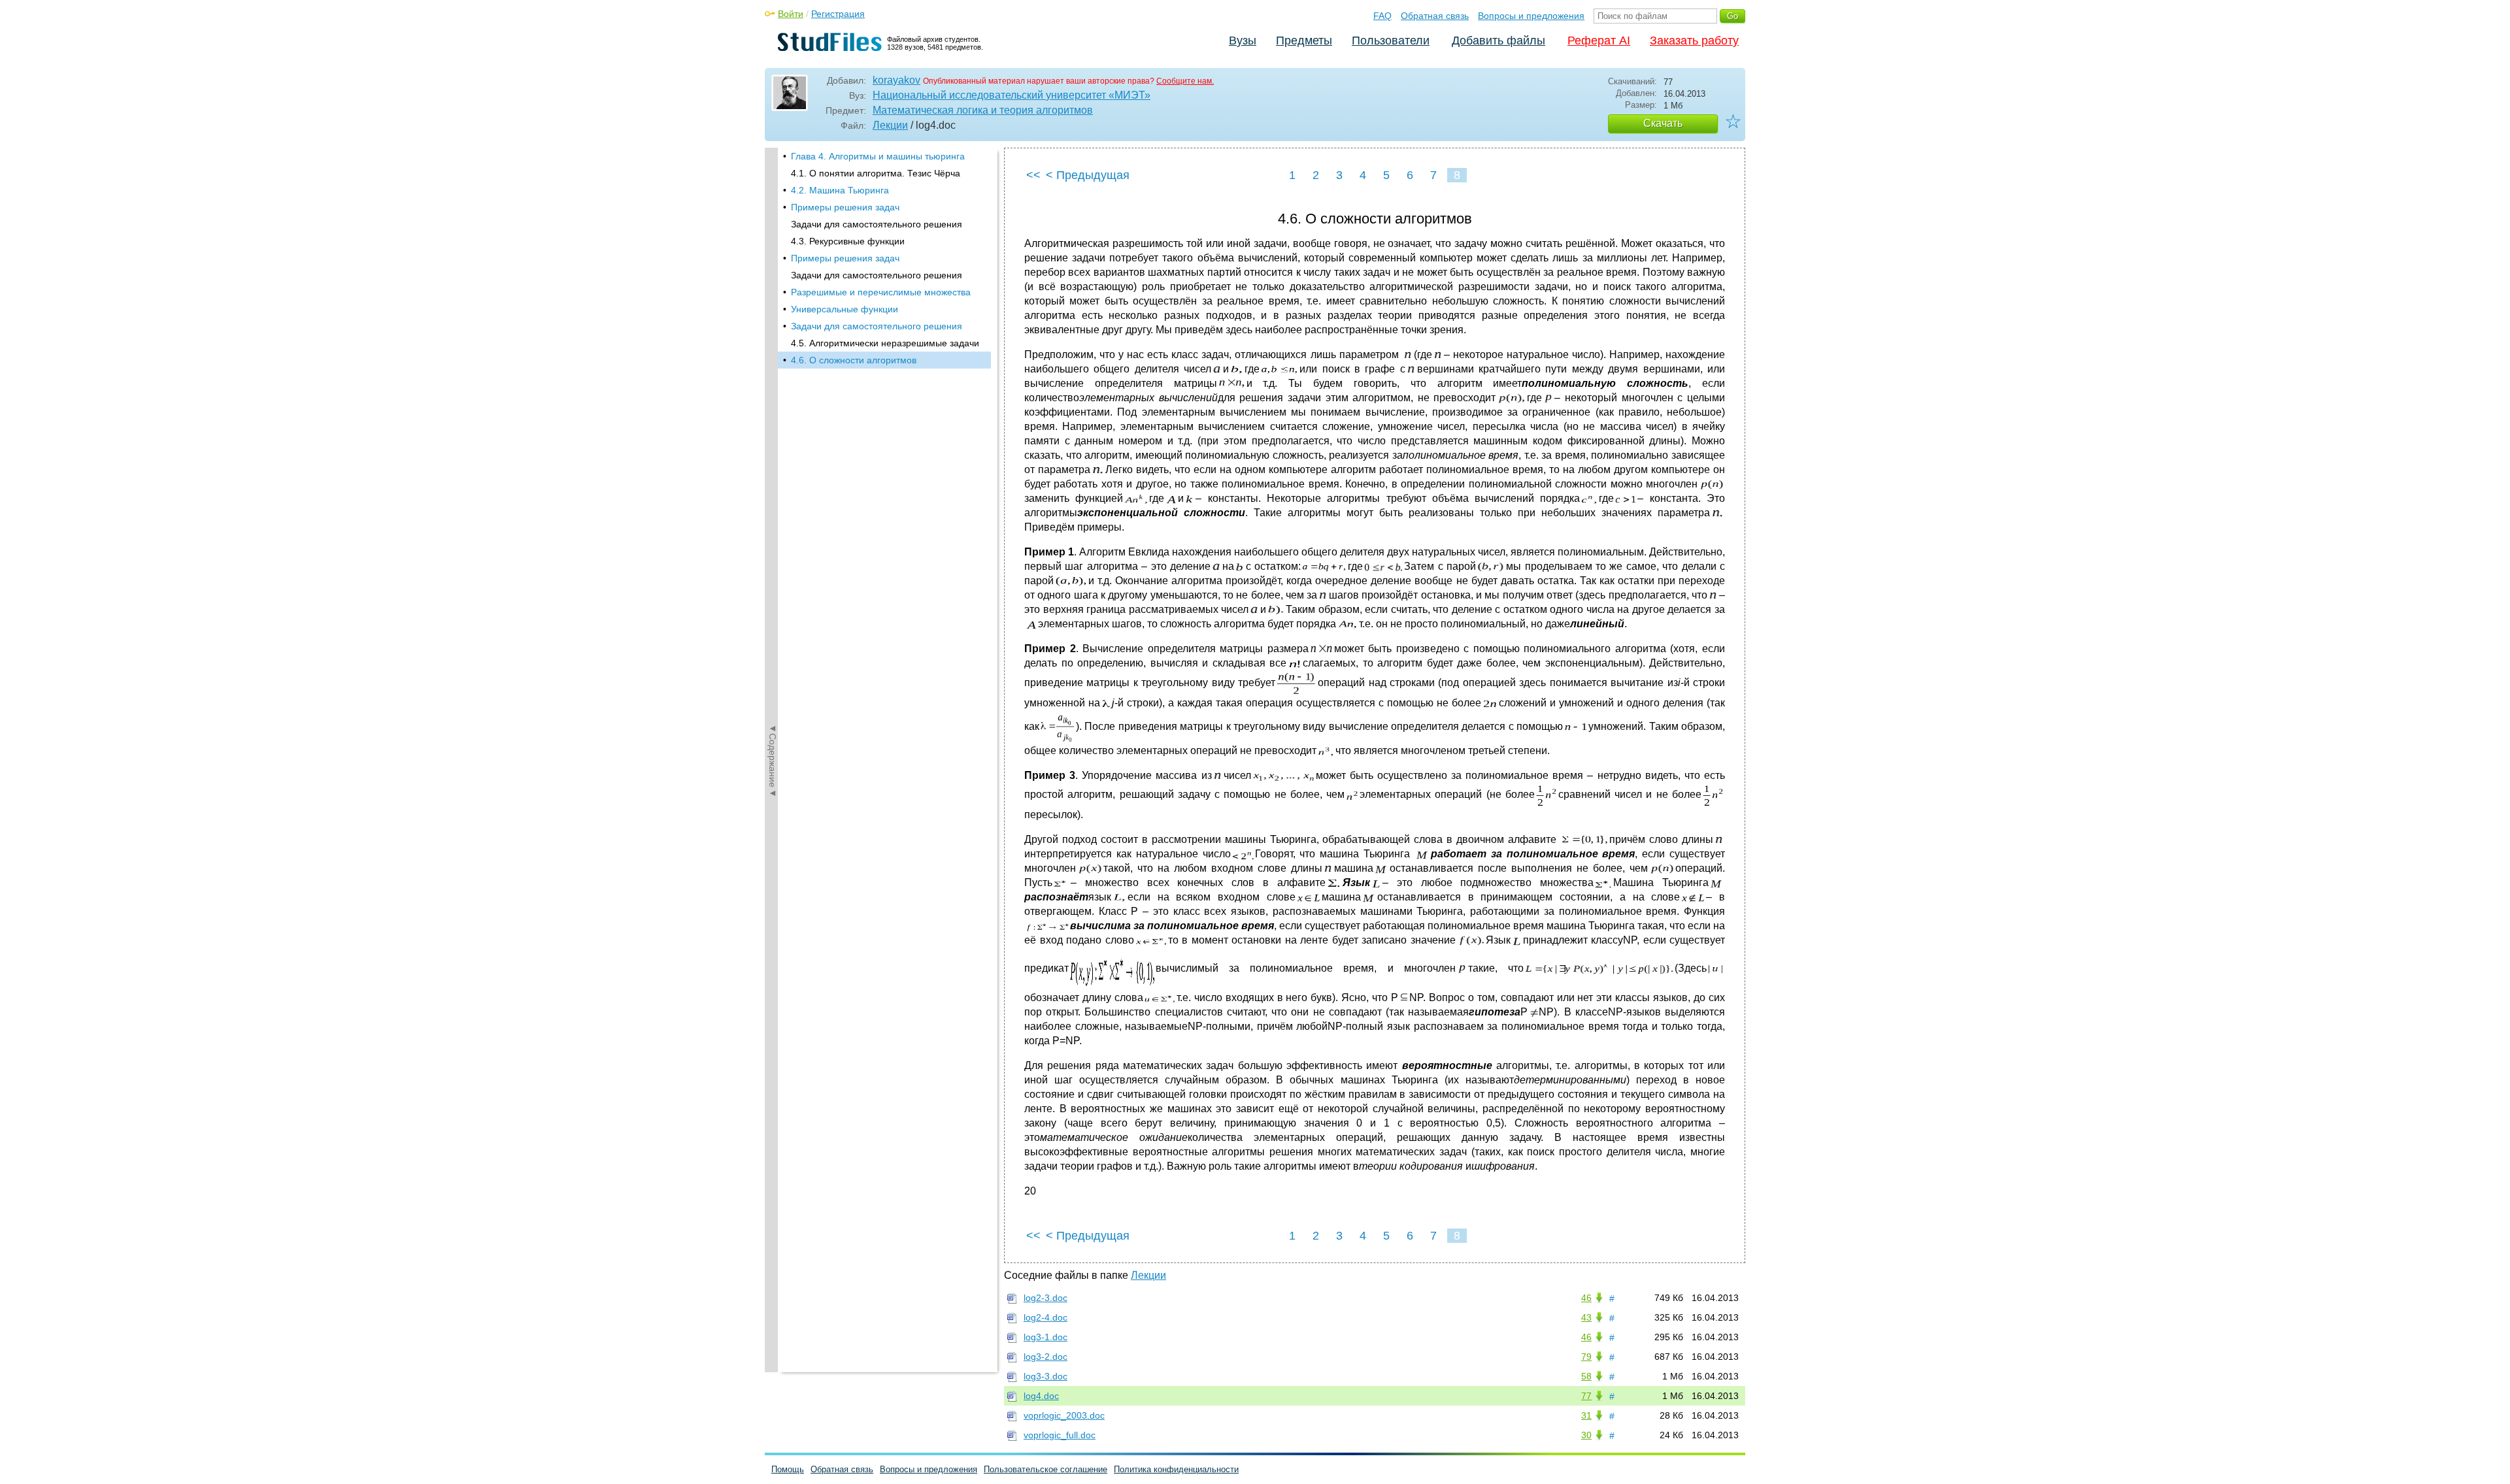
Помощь (788, 1469)
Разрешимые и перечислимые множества (881, 292)
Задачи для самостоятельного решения (877, 224)
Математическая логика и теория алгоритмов (983, 110)
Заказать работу (1694, 41)
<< (1033, 175)
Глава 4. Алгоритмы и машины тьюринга (878, 156)
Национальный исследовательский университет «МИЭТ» (1012, 95)
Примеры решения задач (845, 207)
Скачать (1663, 123)
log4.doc (1041, 1396)
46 (1586, 1298)
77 (1586, 1396)
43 (1586, 1317)
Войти (791, 14)
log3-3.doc (1046, 1376)
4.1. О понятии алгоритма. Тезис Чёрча (876, 173)
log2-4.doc (1046, 1317)
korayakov (896, 80)
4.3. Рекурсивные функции (848, 241)
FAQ (1382, 16)
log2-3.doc (1046, 1298)
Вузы (1243, 41)
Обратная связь (1435, 16)
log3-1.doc (1046, 1337)
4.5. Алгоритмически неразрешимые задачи (885, 343)
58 (1586, 1376)
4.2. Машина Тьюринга (840, 190)
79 (1586, 1357)
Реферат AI (1599, 41)
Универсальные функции (845, 309)
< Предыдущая (1088, 175)
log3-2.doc (1046, 1357)
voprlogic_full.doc (1060, 1435)
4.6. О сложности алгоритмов (854, 360)
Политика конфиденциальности (1176, 1469)
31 (1586, 1415)
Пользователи (1391, 41)
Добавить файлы (1498, 41)
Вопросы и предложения (1531, 16)
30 (1586, 1435)
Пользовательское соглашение (1046, 1469)
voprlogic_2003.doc (1064, 1415)
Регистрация (838, 14)
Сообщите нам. (1185, 81)
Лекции (890, 125)
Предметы (1304, 41)
